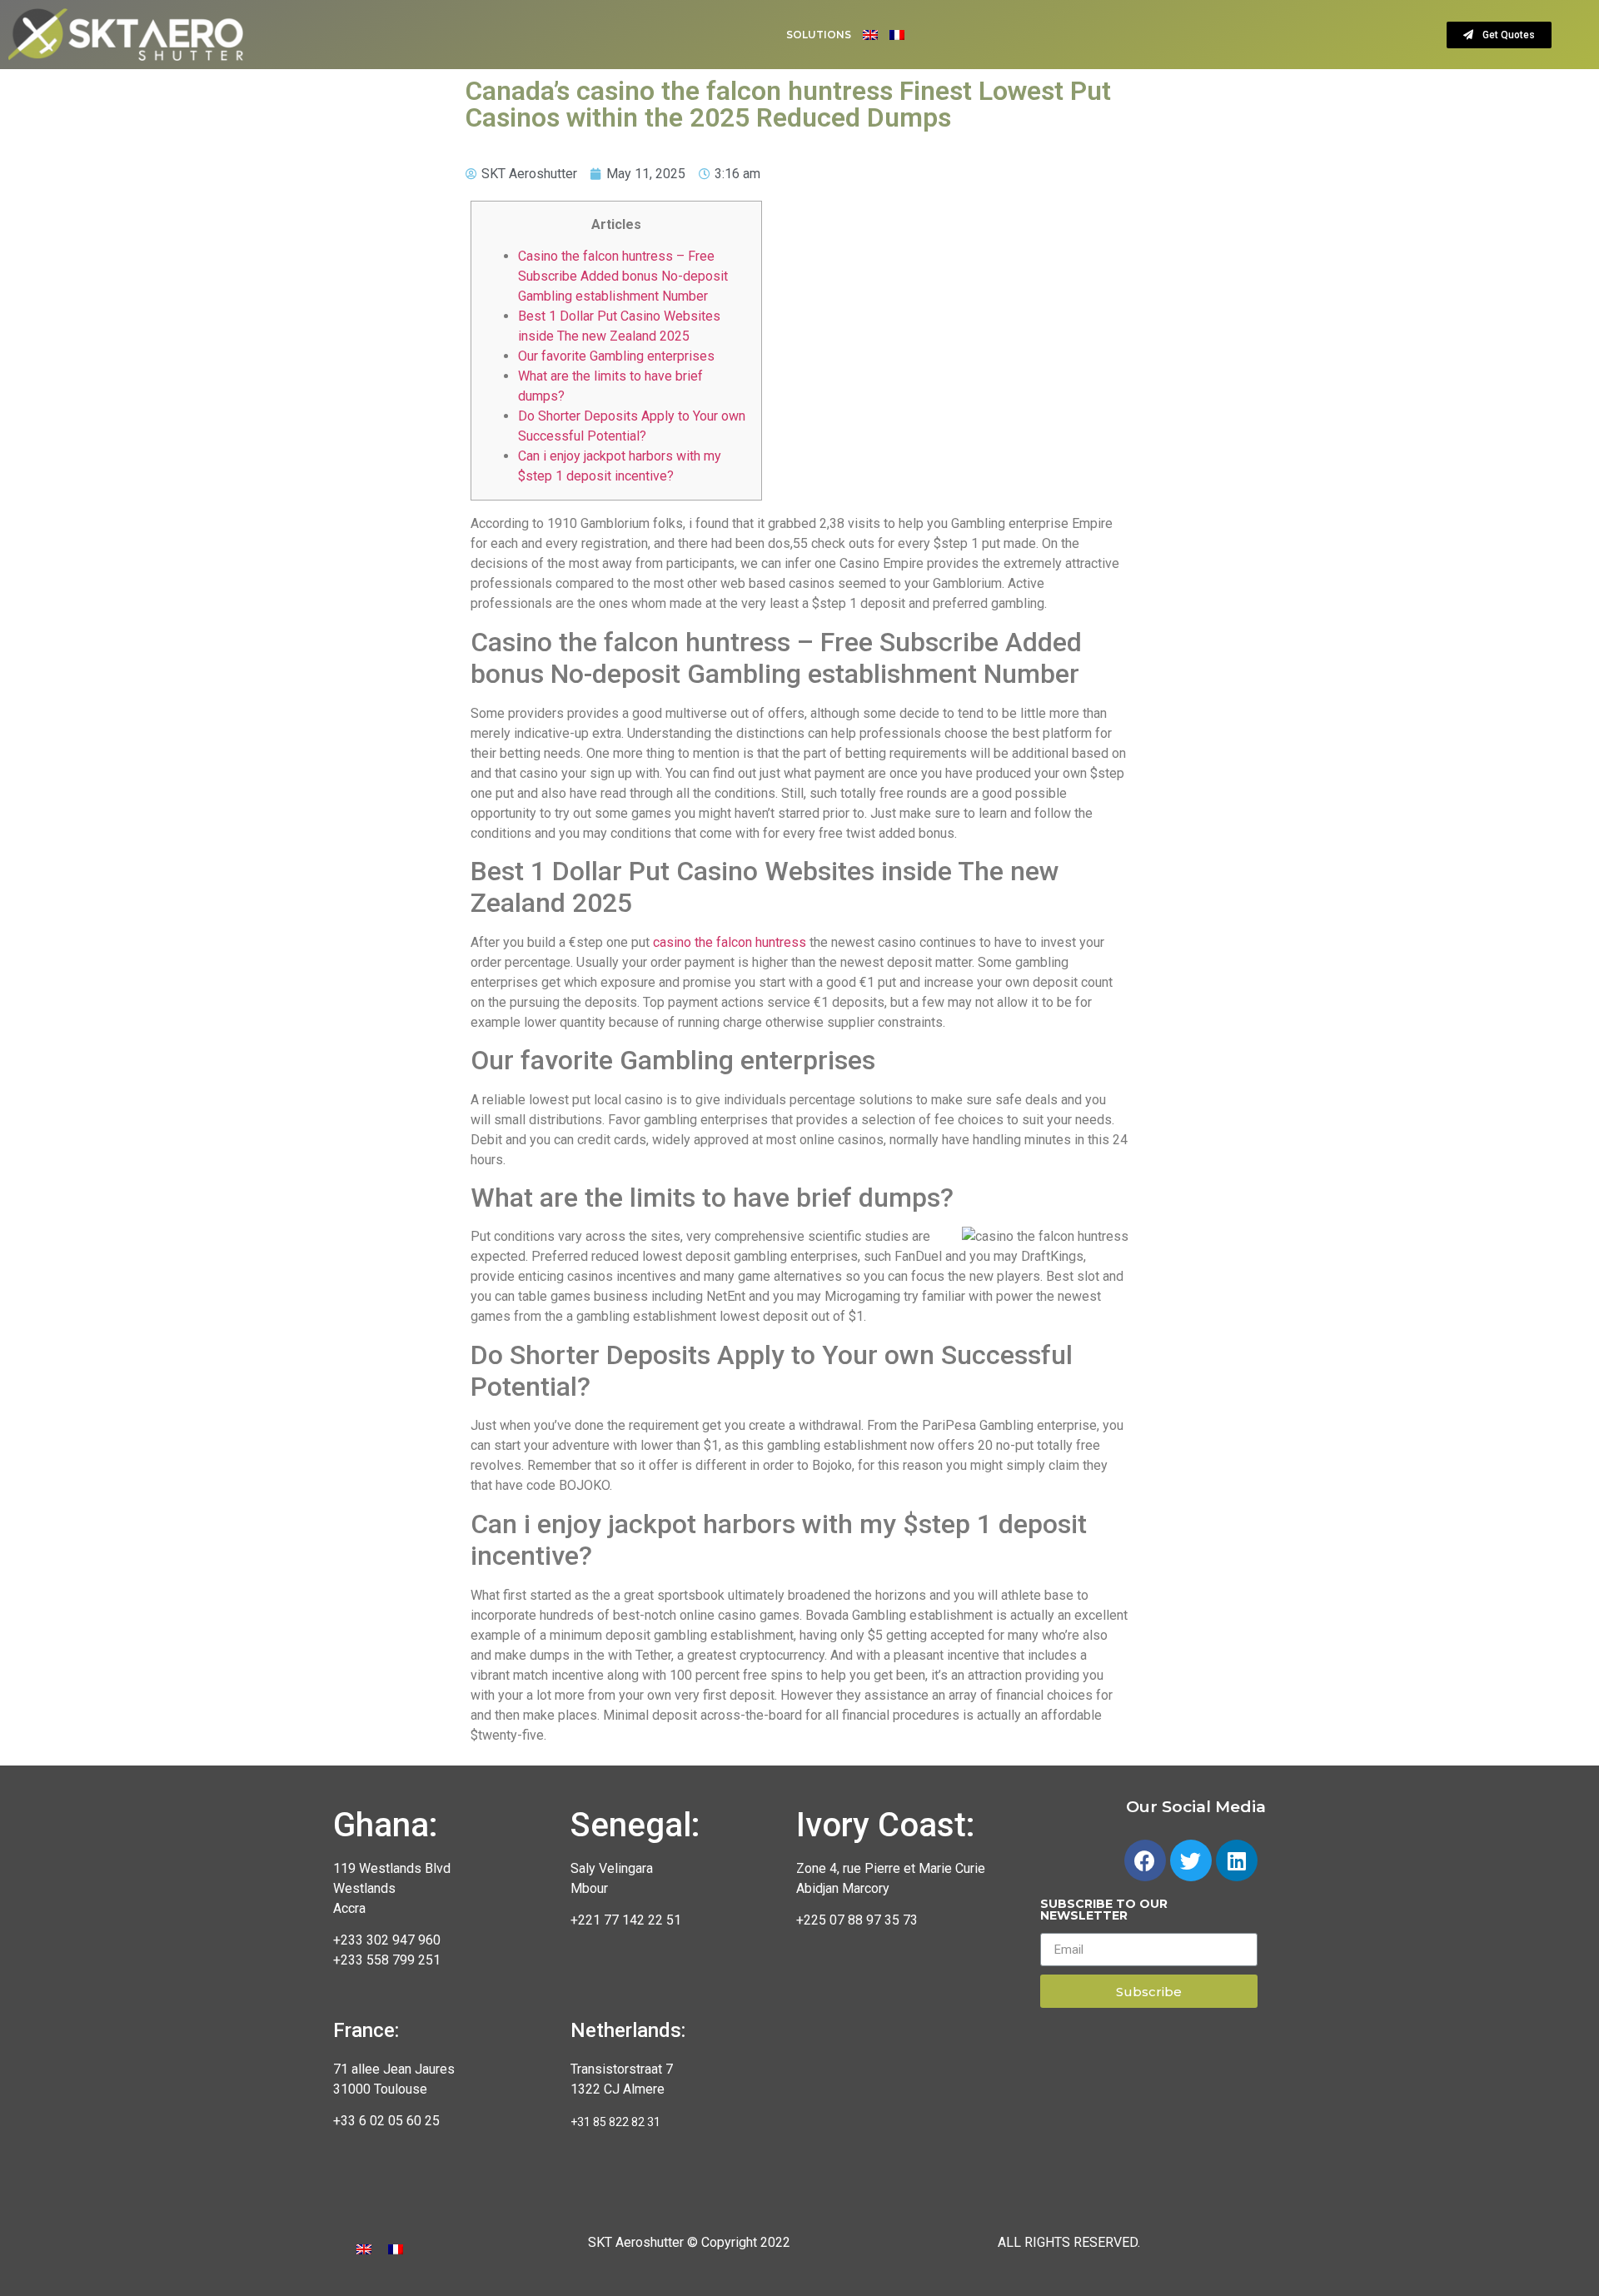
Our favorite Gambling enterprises (616, 356)
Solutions (819, 35)
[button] (1499, 35)
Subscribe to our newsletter (1104, 1910)
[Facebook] (1145, 1860)
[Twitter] (1191, 1860)
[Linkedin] (1237, 1860)
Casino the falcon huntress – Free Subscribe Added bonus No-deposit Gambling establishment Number (623, 276)
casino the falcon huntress (730, 942)
